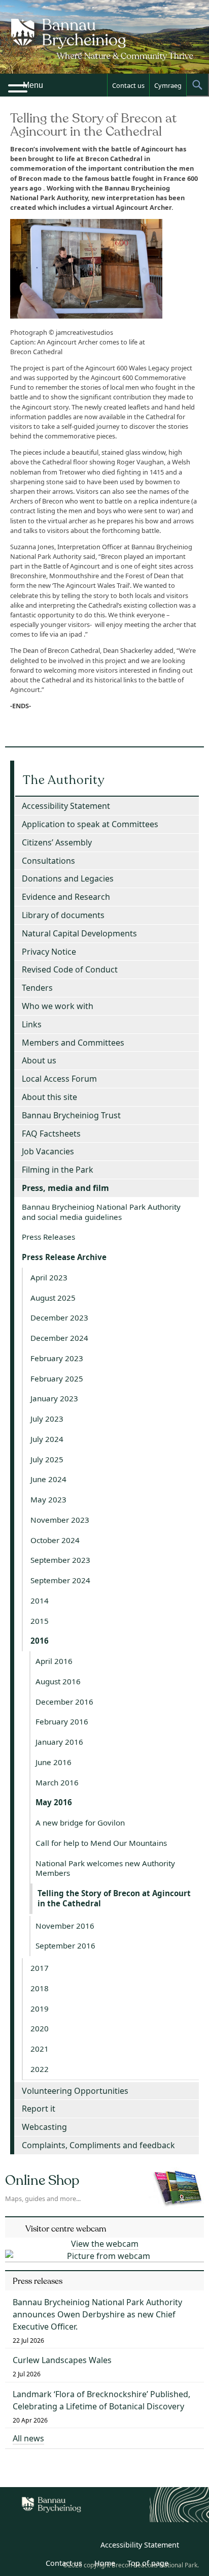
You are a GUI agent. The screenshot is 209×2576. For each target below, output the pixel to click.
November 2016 (65, 1926)
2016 (40, 1641)
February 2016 (62, 1721)
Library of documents (63, 915)
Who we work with (58, 1006)
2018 (40, 1988)
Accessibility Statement (66, 806)
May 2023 (48, 1499)
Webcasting (44, 2127)
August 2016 (58, 1681)
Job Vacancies (48, 1151)
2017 (40, 1968)
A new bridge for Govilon (80, 1823)
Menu (33, 85)
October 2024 (55, 1540)
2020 (40, 2028)
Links (32, 1024)
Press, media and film (65, 1188)
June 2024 (48, 1479)
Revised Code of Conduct (70, 969)
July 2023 (47, 1419)
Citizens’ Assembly (57, 842)
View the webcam (105, 2244)
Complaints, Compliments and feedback (98, 2145)
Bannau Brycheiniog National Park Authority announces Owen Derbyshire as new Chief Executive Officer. (97, 2314)
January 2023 (54, 1398)
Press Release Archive (64, 1257)
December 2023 (59, 1317)
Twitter (62, 2547)
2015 (40, 1621)
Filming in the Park (58, 1170)
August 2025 (53, 1298)
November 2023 (60, 1520)
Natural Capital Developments (79, 933)
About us (39, 1060)
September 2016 (65, 1945)
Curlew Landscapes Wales (62, 2360)
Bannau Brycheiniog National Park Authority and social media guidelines (101, 1212)
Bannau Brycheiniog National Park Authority (104, 46)
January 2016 (59, 1742)
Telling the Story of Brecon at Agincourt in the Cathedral (114, 1898)
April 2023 (49, 1277)
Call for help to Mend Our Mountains (101, 1843)
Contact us (128, 85)
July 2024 (47, 1439)
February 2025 (57, 1378)
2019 (40, 2008)
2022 (40, 2069)
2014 (40, 1600)
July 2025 (47, 1459)
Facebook (85, 2547)
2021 (40, 2049)
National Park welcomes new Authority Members (105, 1868)
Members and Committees (73, 1043)
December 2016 (64, 1702)
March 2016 (57, 1782)
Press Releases (48, 1237)
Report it (39, 2109)
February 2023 (57, 1358)
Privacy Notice (49, 952)
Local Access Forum (59, 1079)
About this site (49, 1097)
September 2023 (60, 1560)
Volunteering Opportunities (75, 2091)
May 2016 (54, 1802)
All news (28, 2438)
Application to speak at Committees (90, 824)
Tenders (37, 988)
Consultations (48, 861)
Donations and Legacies (68, 878)
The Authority (64, 780)
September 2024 (60, 1580)
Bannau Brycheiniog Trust (71, 1115)
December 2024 (59, 1338)
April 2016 (54, 1661)
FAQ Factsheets (51, 1134)
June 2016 (54, 1762)
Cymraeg (168, 85)
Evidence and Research (66, 897)
